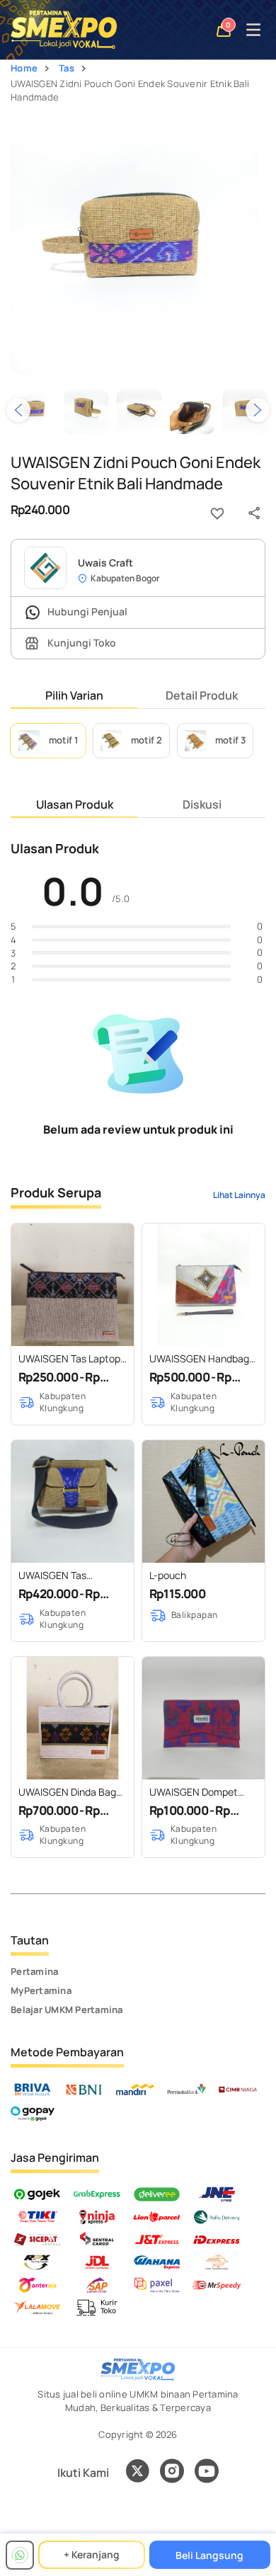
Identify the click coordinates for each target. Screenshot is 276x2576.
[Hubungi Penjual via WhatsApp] (20, 2555)
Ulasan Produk (75, 804)
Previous (18, 410)
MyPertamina (41, 1990)
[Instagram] (172, 2473)
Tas (67, 68)
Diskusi (202, 804)
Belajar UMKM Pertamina (67, 2010)
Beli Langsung (209, 2555)
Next (258, 410)
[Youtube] (207, 2479)
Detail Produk (202, 695)
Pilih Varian (74, 695)
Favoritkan (217, 513)
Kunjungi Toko (81, 643)
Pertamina (34, 1971)
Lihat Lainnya (239, 1195)
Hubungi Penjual (86, 611)
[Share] (254, 513)
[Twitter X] (137, 2473)
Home (24, 68)
